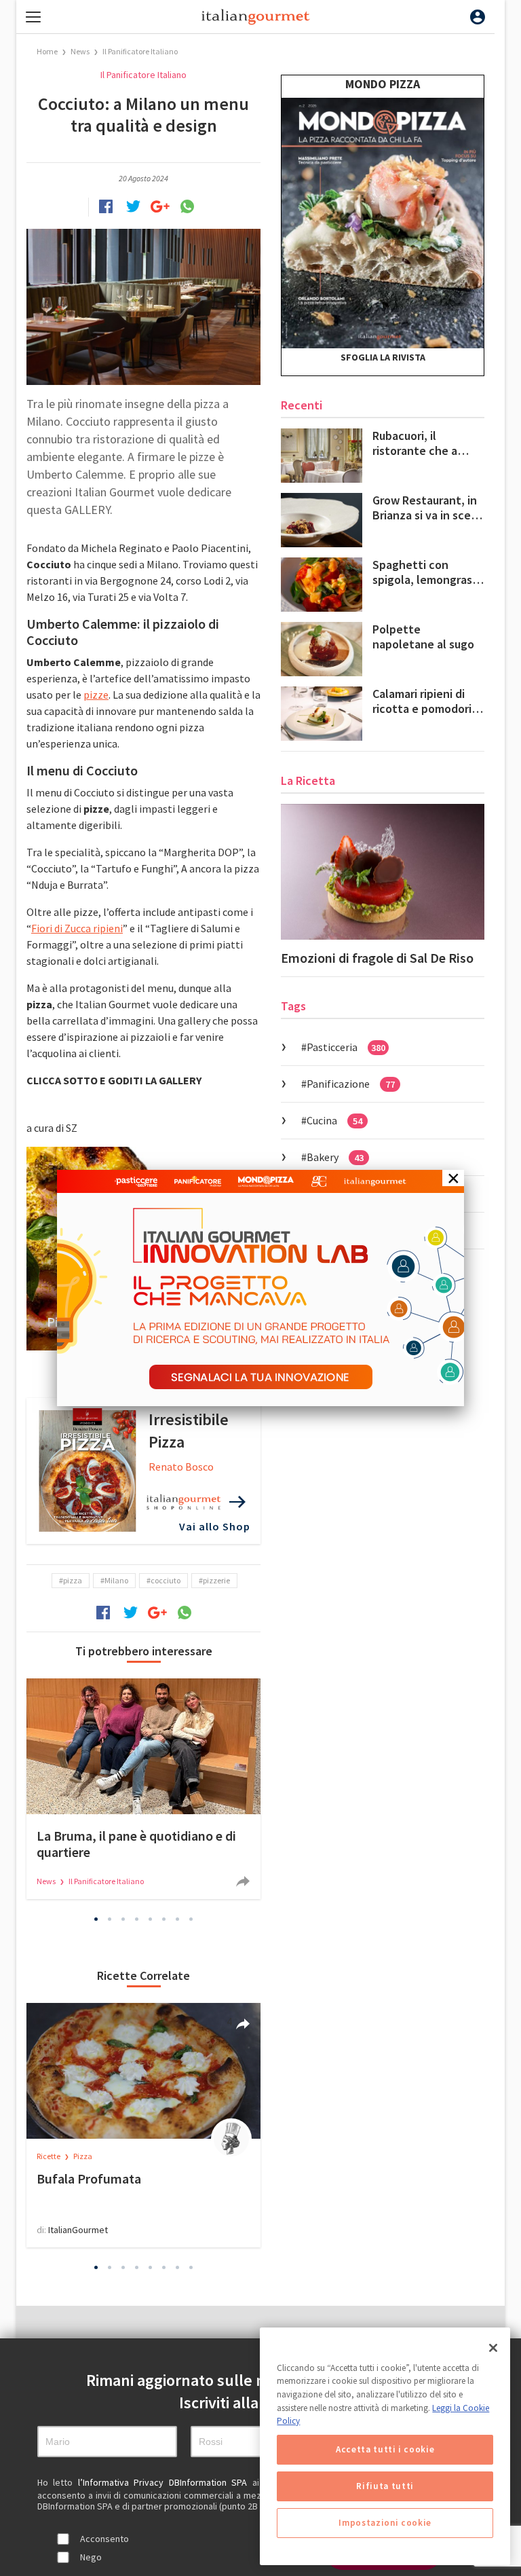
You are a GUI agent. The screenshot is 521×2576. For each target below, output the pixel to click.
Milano (116, 1580)
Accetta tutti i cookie (385, 2449)
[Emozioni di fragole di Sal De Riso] (383, 872)
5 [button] (151, 1919)
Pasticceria (346, 1047)
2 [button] (110, 1919)
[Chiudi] (493, 2348)
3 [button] (123, 1919)
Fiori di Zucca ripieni (77, 928)
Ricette (49, 2156)
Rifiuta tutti (385, 2486)
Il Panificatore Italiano (140, 51)
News (81, 51)
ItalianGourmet (78, 2230)
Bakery (335, 1157)
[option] (143, 1789)
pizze (96, 695)
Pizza (83, 2156)
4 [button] (137, 1919)
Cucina (334, 1120)
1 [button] (96, 1919)
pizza (73, 1580)
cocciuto (166, 1580)
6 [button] (164, 1919)
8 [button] (191, 1919)
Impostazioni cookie (385, 2523)
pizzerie (216, 1580)
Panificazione (351, 1084)
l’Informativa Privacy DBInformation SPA (165, 2482)
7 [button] (178, 1919)
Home (47, 51)
